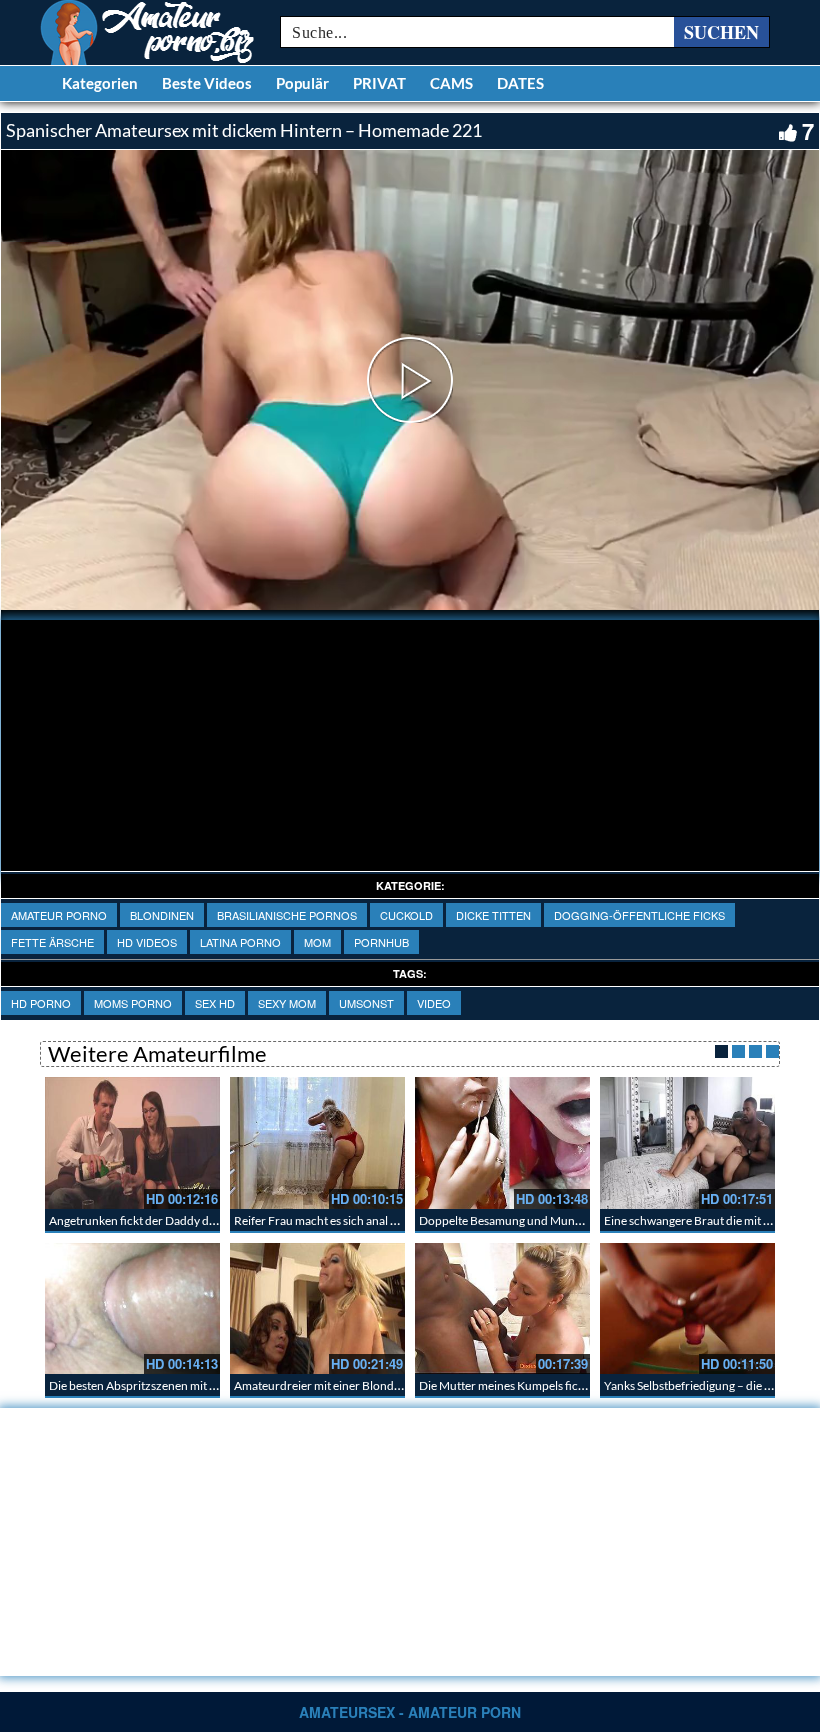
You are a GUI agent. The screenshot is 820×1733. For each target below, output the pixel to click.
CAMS (451, 83)
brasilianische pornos (287, 915)
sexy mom (287, 1003)
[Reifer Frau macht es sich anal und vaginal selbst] (317, 1142)
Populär (302, 83)
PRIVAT (379, 83)
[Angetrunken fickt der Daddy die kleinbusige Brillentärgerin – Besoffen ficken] (132, 1142)
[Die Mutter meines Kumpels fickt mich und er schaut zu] (502, 1308)
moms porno (133, 1003)
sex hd (215, 1003)
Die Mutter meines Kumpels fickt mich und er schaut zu (561, 1385)
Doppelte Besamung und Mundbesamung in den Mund (561, 1220)
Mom (317, 942)
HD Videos (147, 942)
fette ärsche (52, 942)
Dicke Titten (493, 915)
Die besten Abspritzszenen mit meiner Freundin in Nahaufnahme (217, 1385)
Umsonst (366, 1003)
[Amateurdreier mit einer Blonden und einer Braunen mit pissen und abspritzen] (317, 1308)
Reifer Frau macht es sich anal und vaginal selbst (358, 1220)
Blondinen (162, 915)
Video (434, 1003)
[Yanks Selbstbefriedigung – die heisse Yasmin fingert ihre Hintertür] (687, 1308)
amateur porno (59, 915)
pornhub (381, 942)
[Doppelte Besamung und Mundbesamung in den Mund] (502, 1142)
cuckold (406, 915)
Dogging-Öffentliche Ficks (639, 915)
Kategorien (100, 83)
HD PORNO (41, 1003)
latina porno (240, 942)
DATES (520, 83)
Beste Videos (207, 83)
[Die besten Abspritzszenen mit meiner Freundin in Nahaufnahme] (132, 1308)
